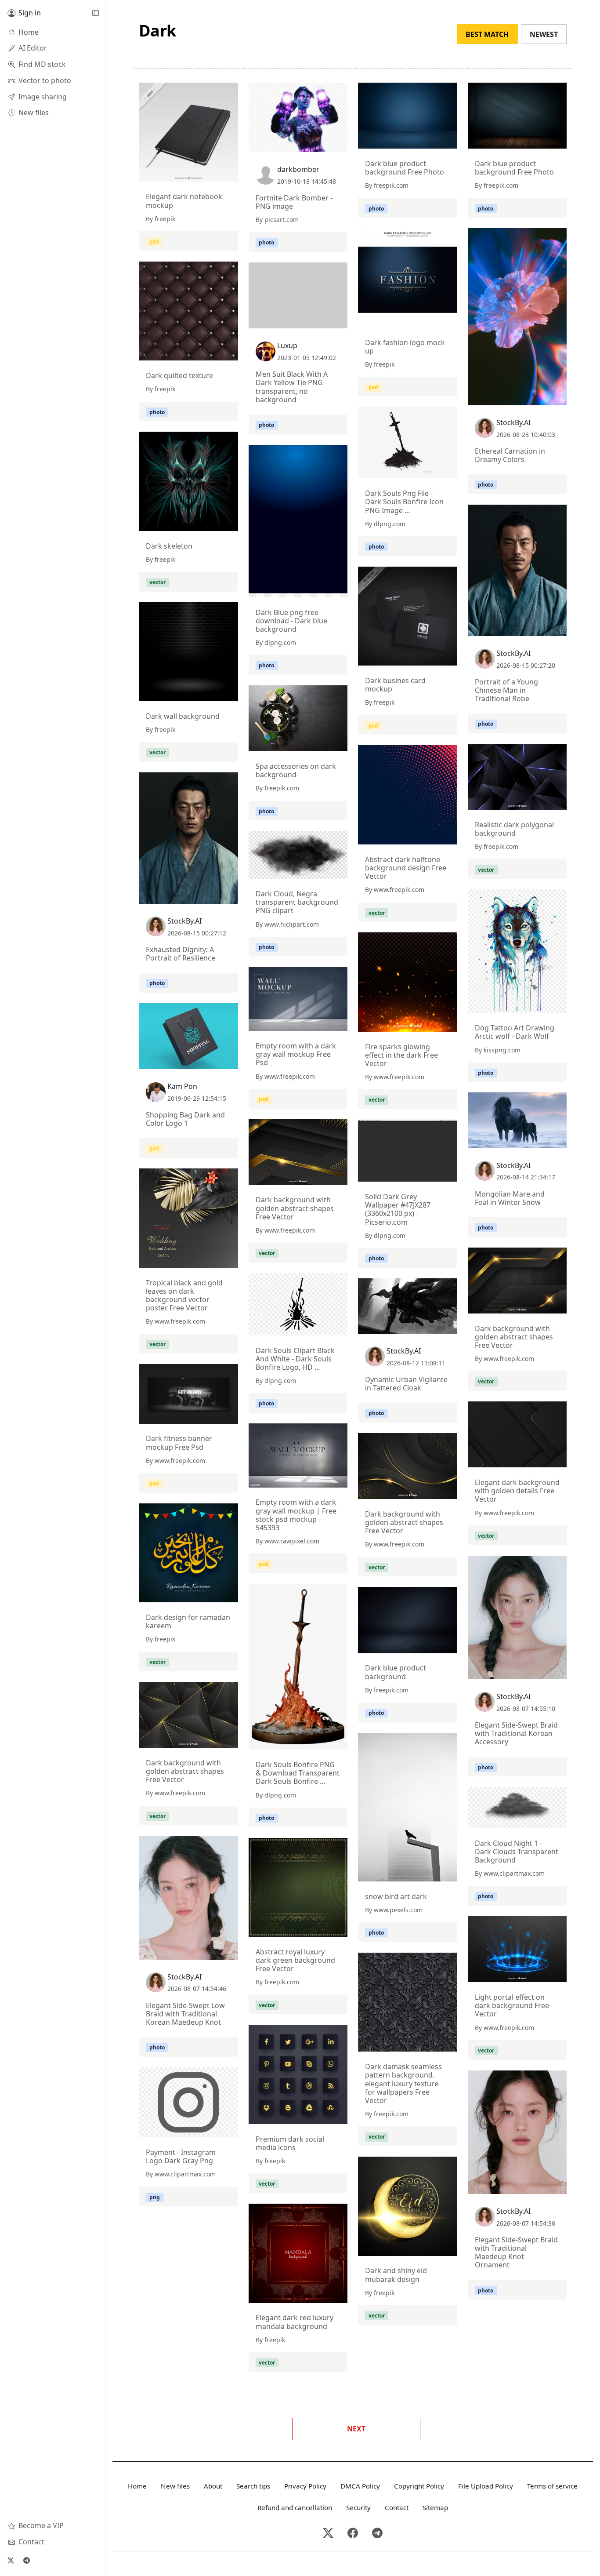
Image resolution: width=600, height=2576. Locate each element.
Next (356, 2429)
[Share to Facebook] (213, 173)
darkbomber (298, 169)
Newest (544, 34)
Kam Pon (182, 1086)
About (213, 2486)
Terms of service (552, 2486)
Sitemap (435, 2507)
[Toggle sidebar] (95, 13)
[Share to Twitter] (198, 173)
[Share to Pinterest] (229, 173)
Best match (487, 34)
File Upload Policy (486, 2486)
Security (358, 2507)
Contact (397, 2507)
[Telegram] (26, 2560)
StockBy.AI (513, 422)
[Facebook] (353, 2534)
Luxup (287, 346)
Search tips (253, 2486)
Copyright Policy (419, 2486)
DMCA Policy (360, 2486)
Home (137, 2486)
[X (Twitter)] (11, 2560)
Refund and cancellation (295, 2507)
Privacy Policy (305, 2486)
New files (175, 2486)
